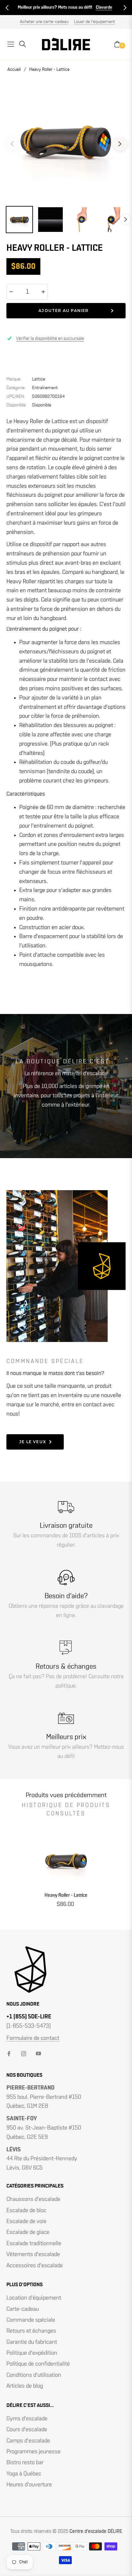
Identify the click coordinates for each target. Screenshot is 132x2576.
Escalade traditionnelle (34, 2244)
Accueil (14, 70)
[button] (7, 8)
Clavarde (104, 7)
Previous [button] (12, 144)
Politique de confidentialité (38, 2364)
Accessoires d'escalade (35, 2266)
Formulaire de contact (33, 2038)
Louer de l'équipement (95, 22)
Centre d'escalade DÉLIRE (96, 2531)
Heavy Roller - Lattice (66, 1895)
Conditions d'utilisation (34, 2375)
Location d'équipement (34, 2298)
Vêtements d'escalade (33, 2254)
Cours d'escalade (27, 2430)
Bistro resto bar (25, 2463)
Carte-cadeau (23, 2309)
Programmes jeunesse (33, 2452)
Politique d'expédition (32, 2353)
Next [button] (120, 144)
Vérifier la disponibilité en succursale (50, 339)
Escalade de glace (28, 2232)
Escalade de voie (26, 2221)
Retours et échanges (31, 2331)
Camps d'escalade (28, 2441)
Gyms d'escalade (27, 2419)
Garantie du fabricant (32, 2342)
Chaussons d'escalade (33, 2199)
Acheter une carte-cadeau (44, 22)
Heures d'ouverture (29, 2485)
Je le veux (33, 1442)
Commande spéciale (31, 2320)
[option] (66, 141)
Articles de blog (25, 2386)
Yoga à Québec (24, 2474)
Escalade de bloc (26, 2211)
